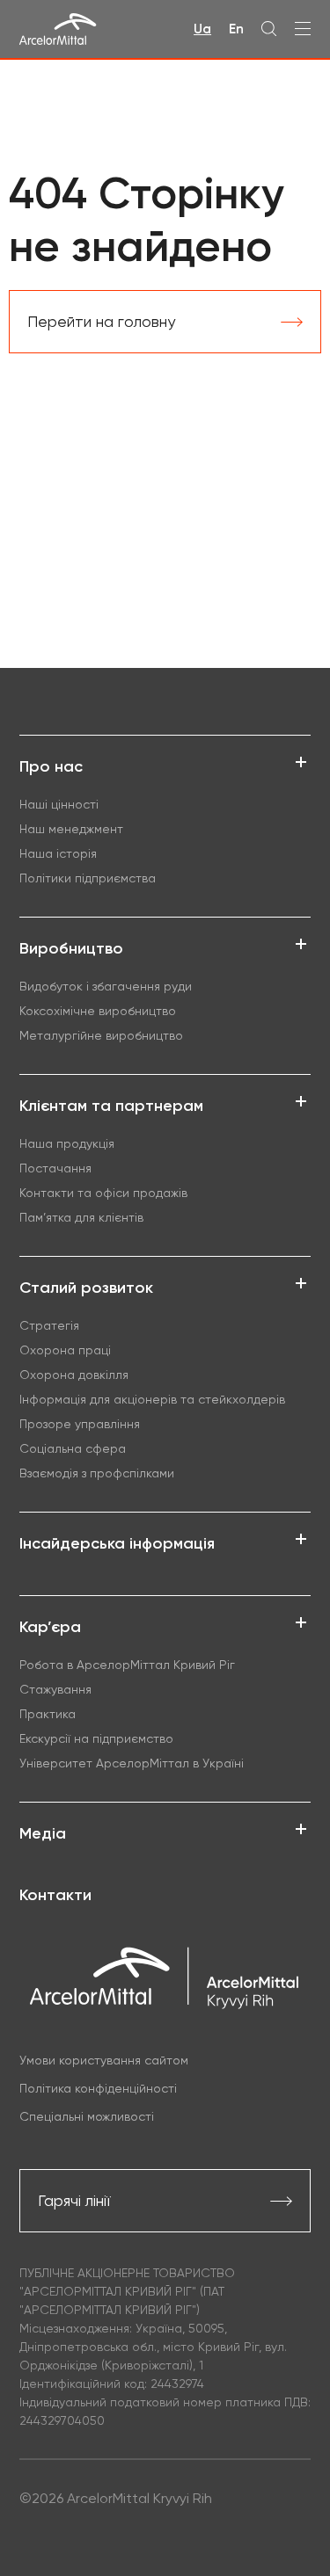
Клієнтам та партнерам (111, 1106)
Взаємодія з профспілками (97, 1473)
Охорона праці (65, 1350)
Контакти (55, 1895)
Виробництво (71, 948)
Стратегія (49, 1325)
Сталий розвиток (86, 1288)
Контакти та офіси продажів (103, 1193)
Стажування (55, 1689)
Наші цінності (59, 804)
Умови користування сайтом (104, 2060)
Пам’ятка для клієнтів (81, 1217)
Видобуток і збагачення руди (106, 986)
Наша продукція (67, 1143)
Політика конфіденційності (98, 2088)
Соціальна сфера (73, 1448)
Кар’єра (50, 1627)
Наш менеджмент (71, 829)
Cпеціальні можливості (87, 2116)
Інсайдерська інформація (117, 1543)
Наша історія (58, 853)
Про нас (51, 766)
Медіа (43, 1833)
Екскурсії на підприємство (96, 1738)
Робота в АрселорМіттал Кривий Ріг (127, 1665)
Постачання (55, 1168)
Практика (48, 1714)
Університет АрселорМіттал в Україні (132, 1763)
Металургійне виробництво (101, 1035)
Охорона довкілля (74, 1375)
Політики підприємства (88, 878)
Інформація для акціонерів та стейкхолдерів (152, 1399)
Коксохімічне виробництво (98, 1011)
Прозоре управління (80, 1424)
